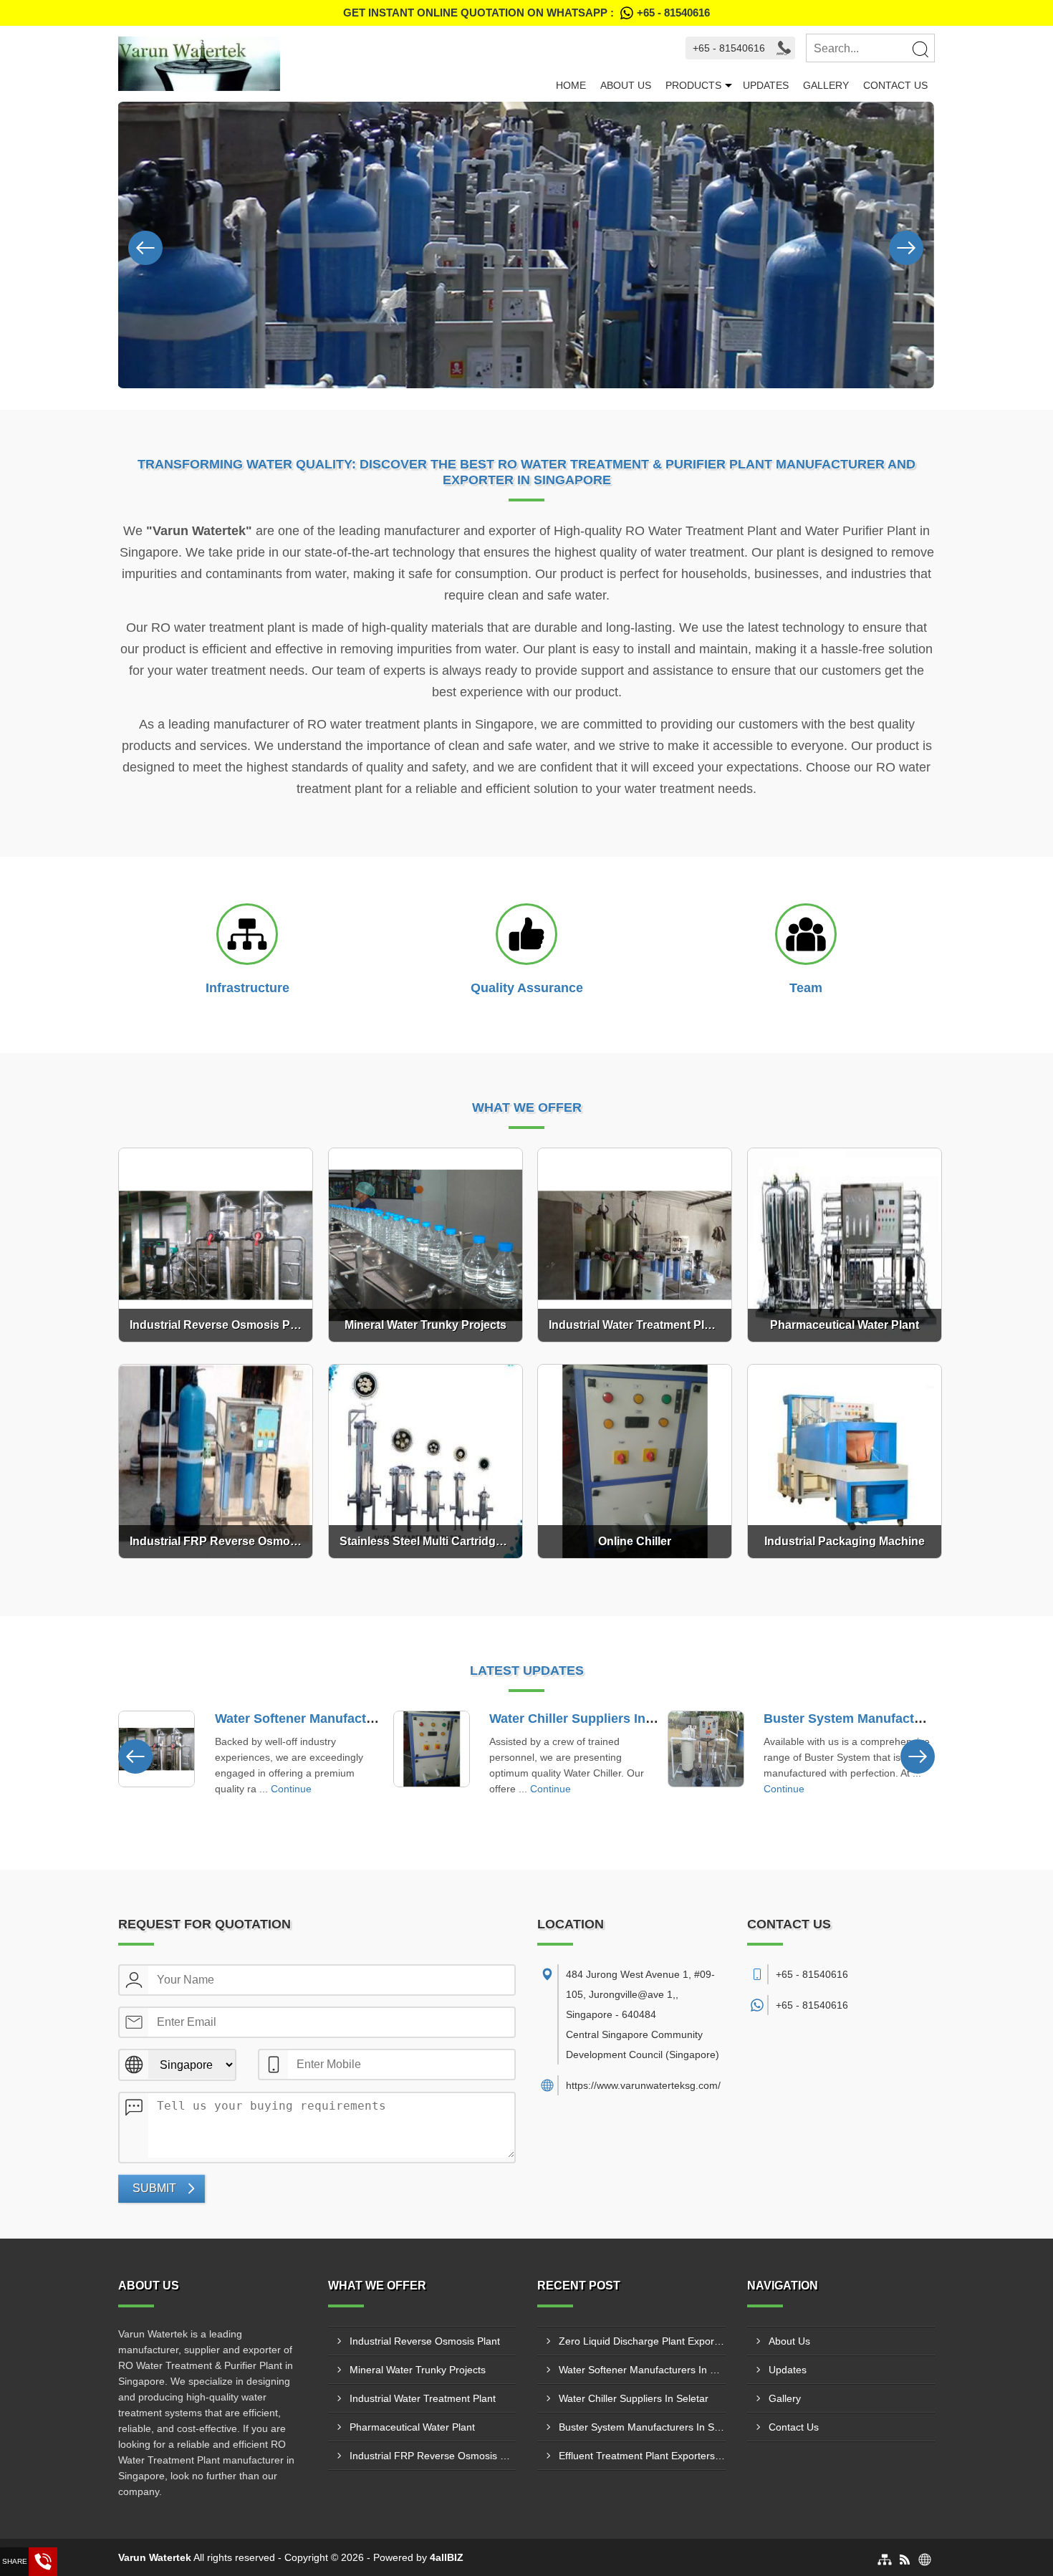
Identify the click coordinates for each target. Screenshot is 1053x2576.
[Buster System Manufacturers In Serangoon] (706, 1749)
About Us (626, 85)
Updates (766, 85)
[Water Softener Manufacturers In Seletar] (157, 1749)
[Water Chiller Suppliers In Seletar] (432, 1749)
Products (693, 85)
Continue (291, 1789)
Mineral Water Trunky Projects (418, 2370)
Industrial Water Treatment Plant (423, 2398)
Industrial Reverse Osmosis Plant (425, 2341)
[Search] (920, 49)
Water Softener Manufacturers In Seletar (337, 1719)
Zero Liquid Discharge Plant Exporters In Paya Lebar (642, 2341)
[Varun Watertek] (333, 64)
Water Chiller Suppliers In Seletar (591, 1719)
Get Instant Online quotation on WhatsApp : (526, 13)
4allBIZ (447, 2557)
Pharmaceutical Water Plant (412, 2427)
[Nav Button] (145, 245)
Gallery (826, 85)
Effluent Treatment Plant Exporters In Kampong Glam (642, 2456)
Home (571, 85)
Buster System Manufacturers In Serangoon (898, 1719)
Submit (154, 2188)
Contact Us (895, 85)
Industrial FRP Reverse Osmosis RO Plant (433, 2456)
